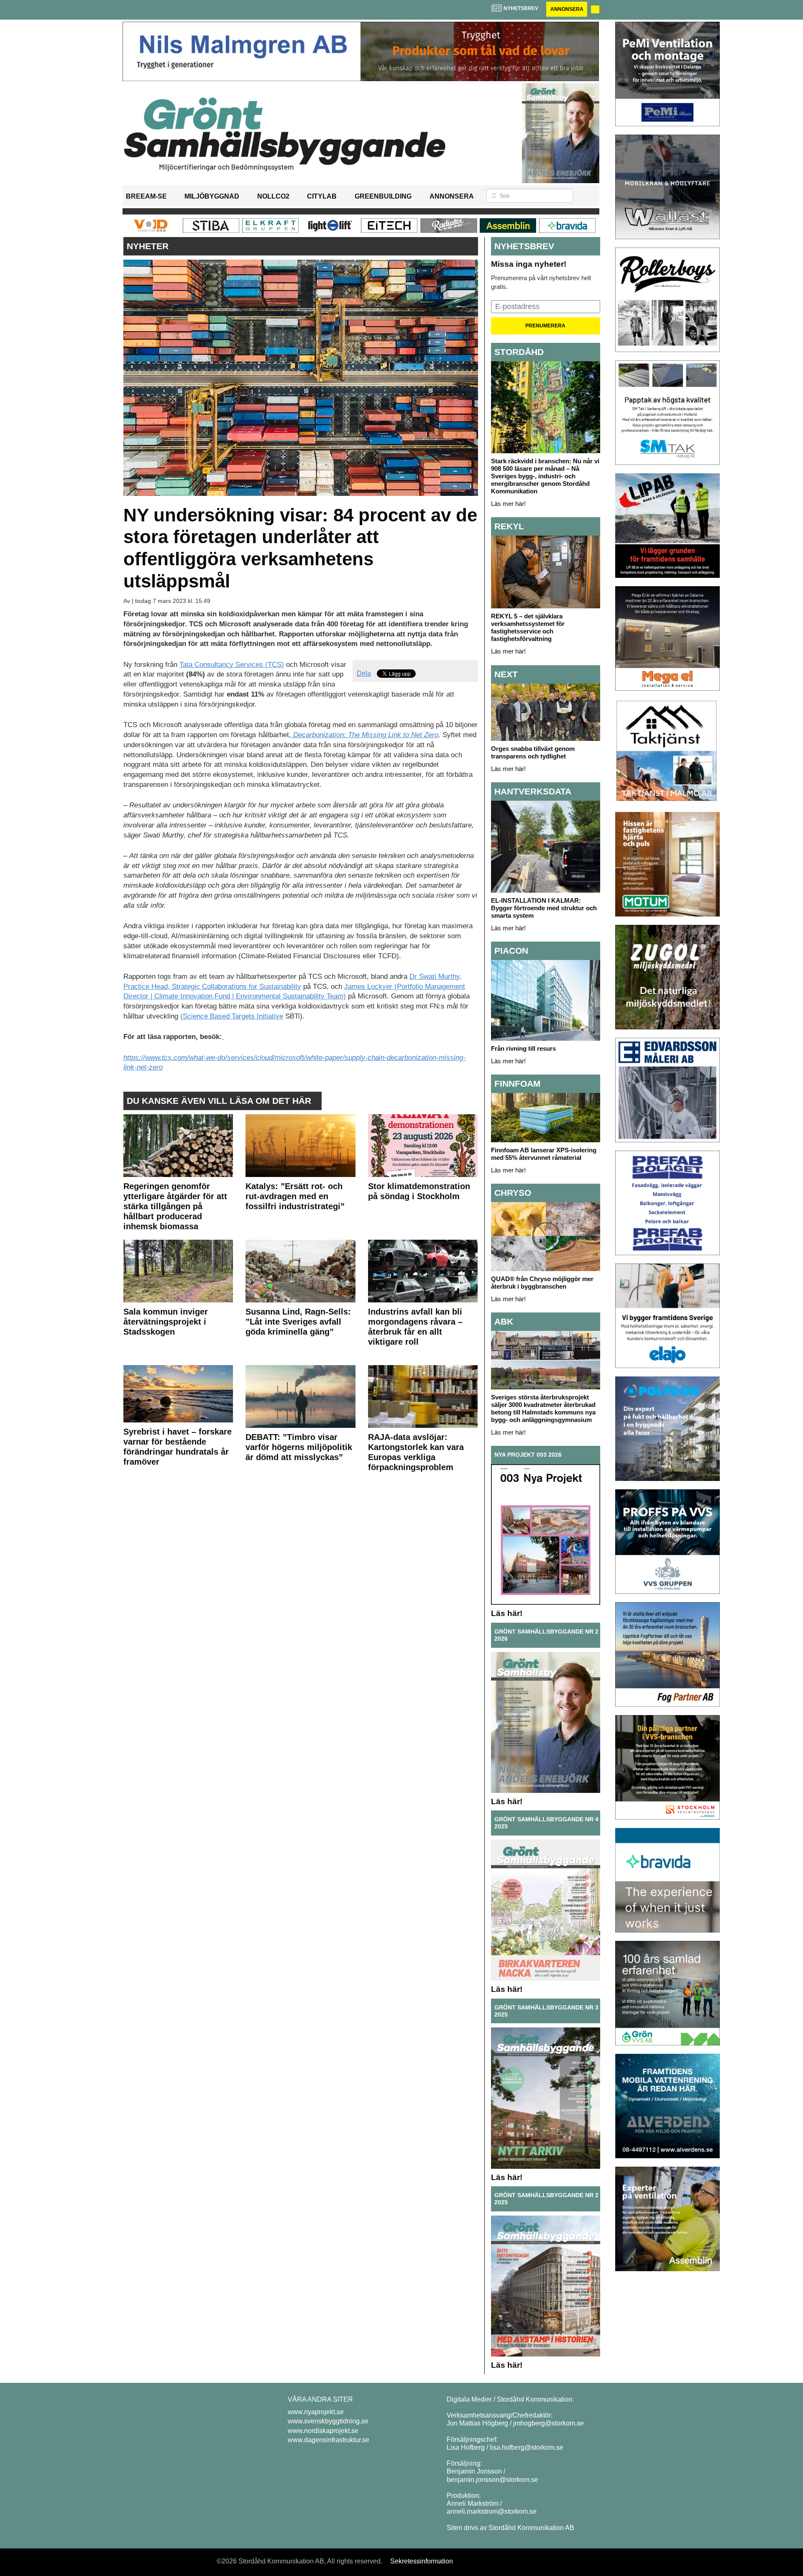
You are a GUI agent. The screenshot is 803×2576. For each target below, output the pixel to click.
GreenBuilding (383, 196)
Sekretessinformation (422, 2561)
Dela (364, 673)
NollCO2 (273, 196)
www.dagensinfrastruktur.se (329, 2440)
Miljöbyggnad (212, 196)
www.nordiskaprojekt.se (323, 2431)
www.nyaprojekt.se (316, 2412)
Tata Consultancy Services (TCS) (232, 665)
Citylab (322, 196)
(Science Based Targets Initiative (232, 1016)
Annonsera (567, 9)
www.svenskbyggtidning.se (328, 2421)
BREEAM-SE (146, 196)
